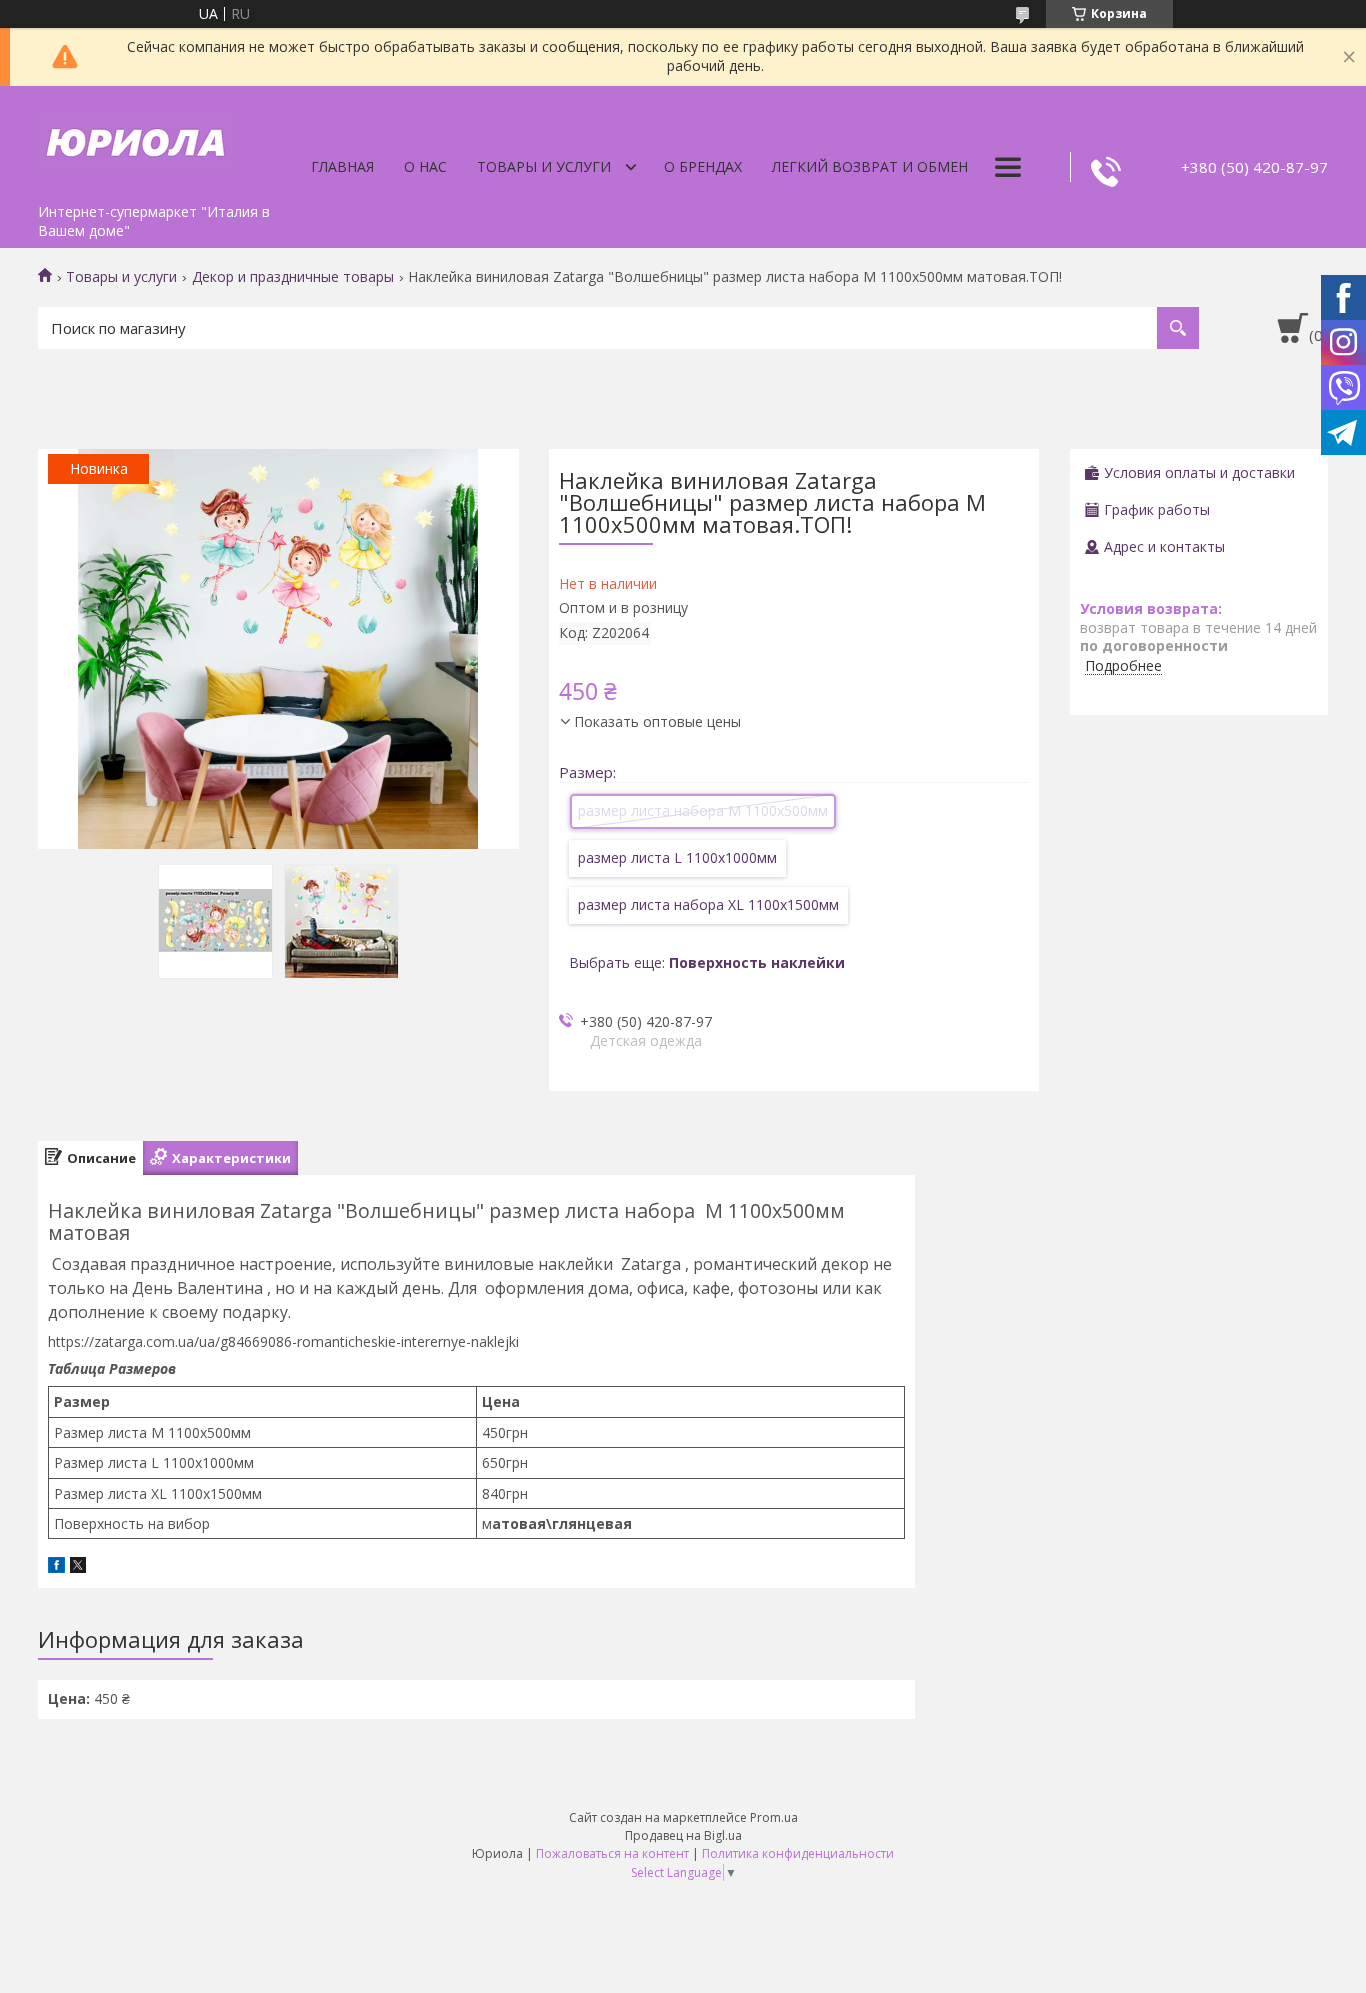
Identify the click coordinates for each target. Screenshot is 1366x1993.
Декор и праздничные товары (293, 277)
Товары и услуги (544, 166)
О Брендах (703, 166)
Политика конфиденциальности (798, 1853)
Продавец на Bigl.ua (683, 1835)
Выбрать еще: (707, 962)
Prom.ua (774, 1817)
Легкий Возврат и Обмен (870, 166)
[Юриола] (138, 140)
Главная (342, 166)
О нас (425, 166)
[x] (78, 1567)
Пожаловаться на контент (612, 1853)
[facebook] (56, 1567)
